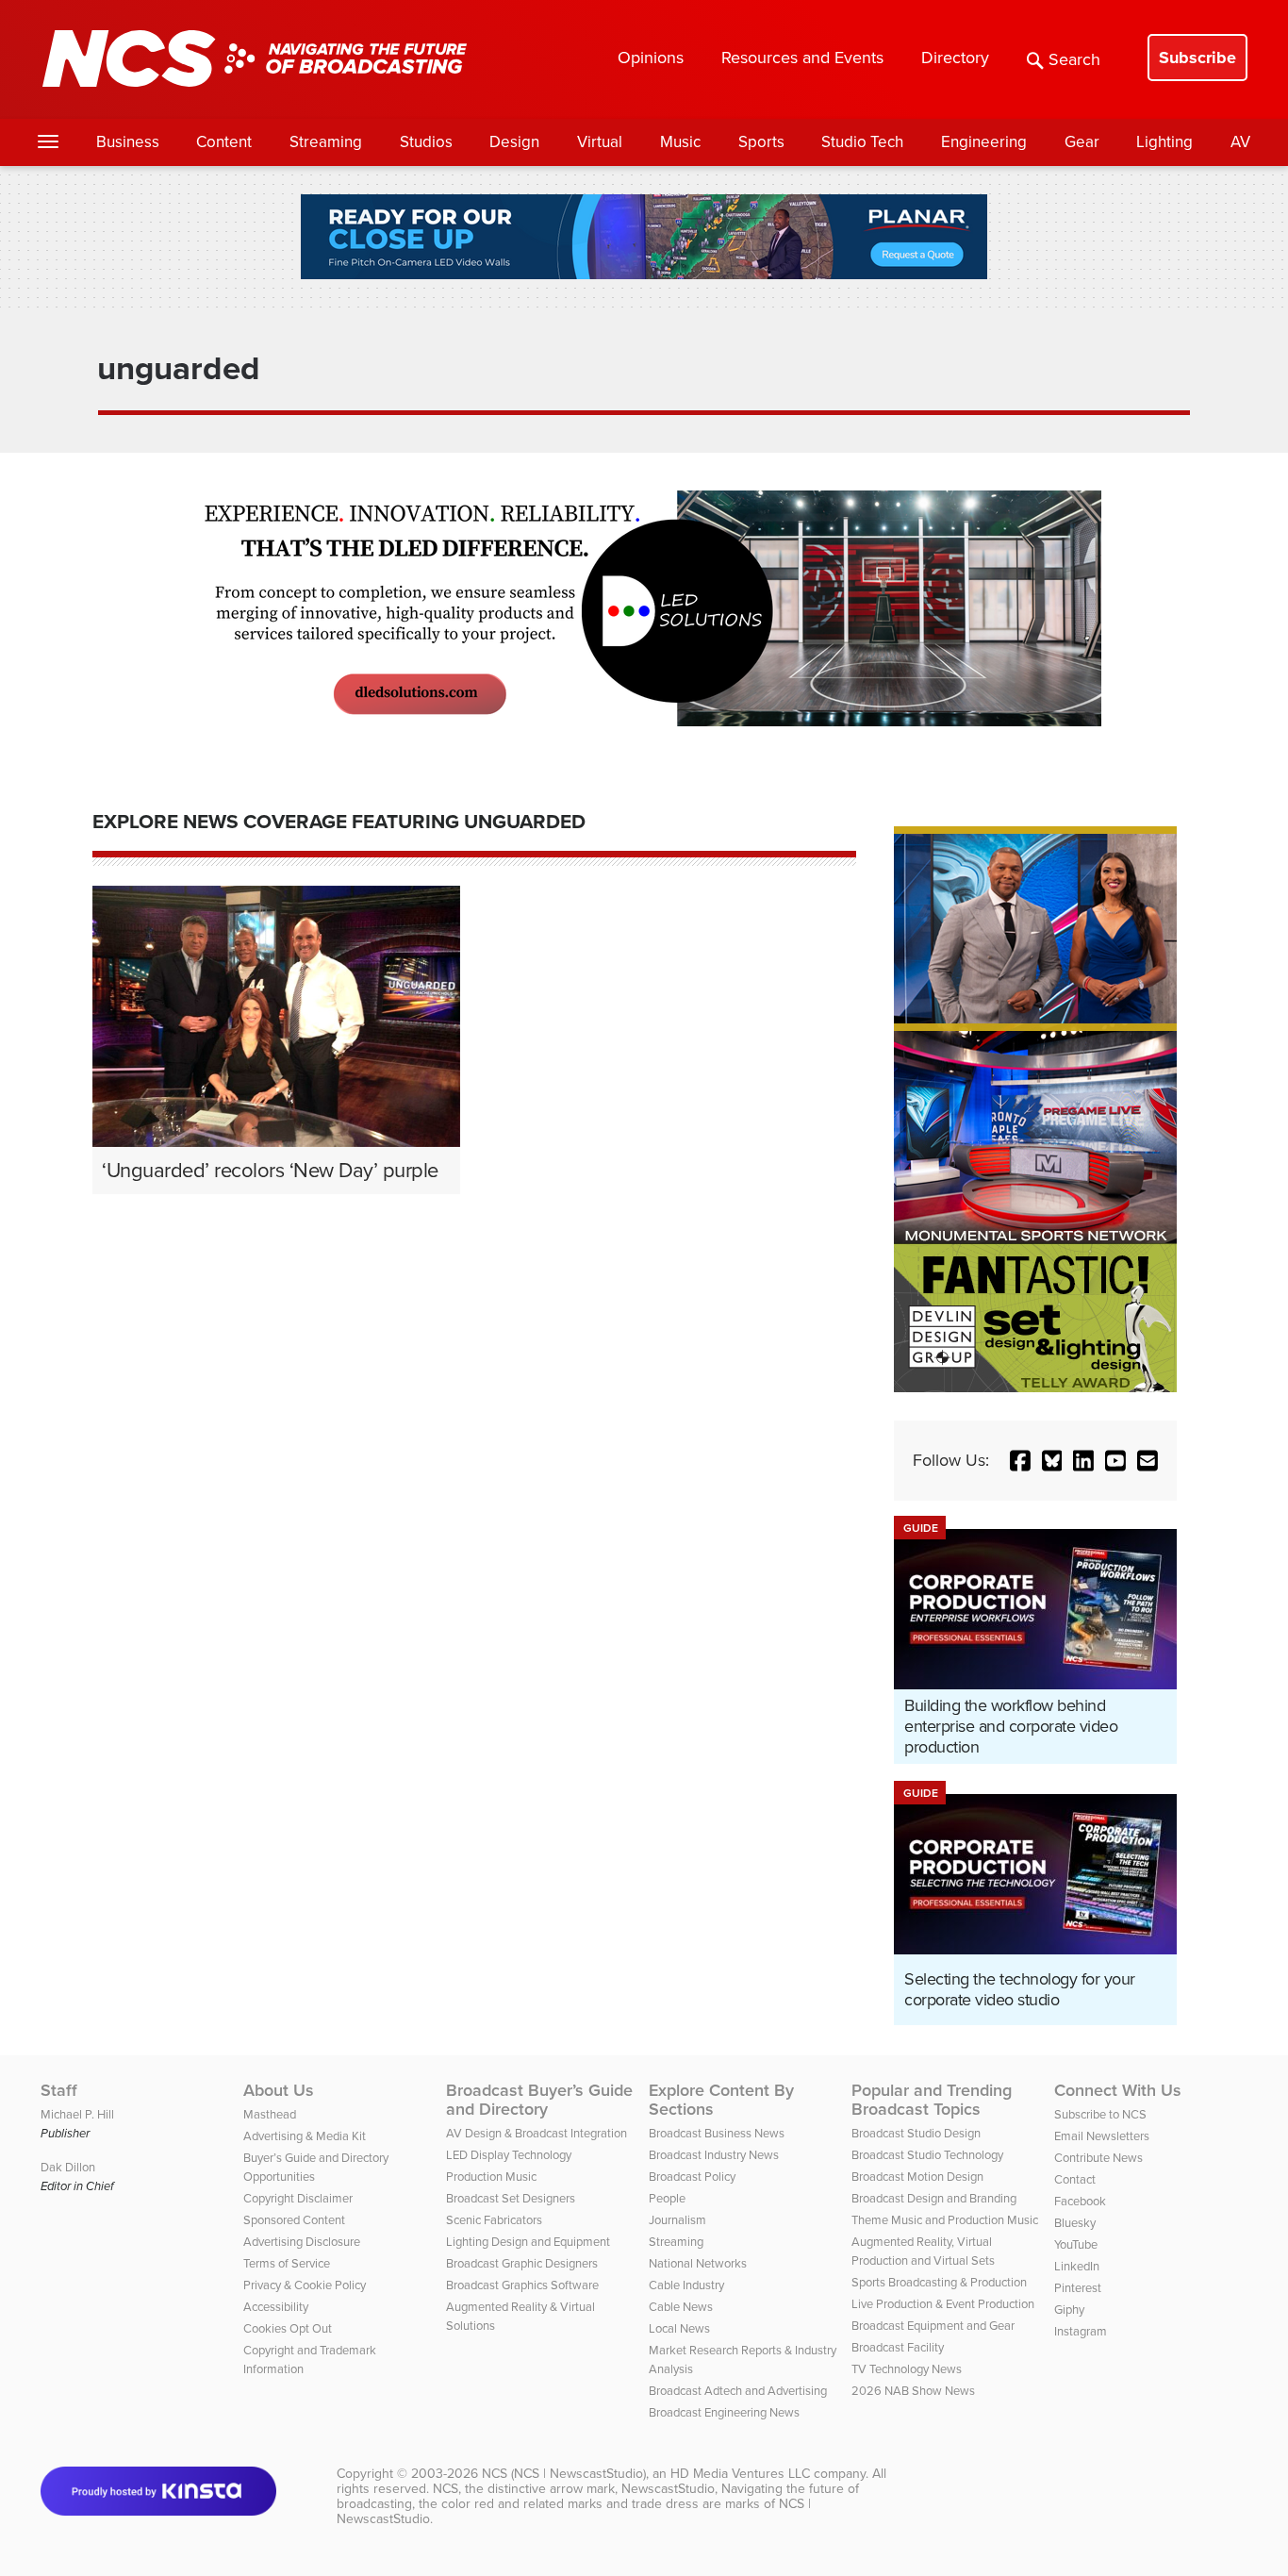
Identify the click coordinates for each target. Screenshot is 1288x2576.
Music (680, 142)
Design (514, 142)
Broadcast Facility (898, 2347)
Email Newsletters (1102, 2136)
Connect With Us (1118, 2090)
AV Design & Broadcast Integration (537, 2133)
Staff (59, 2090)
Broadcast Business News (717, 2133)
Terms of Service (287, 2263)
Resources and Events (802, 58)
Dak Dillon (68, 2167)
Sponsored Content (294, 2220)
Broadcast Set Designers (511, 2198)
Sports (761, 142)
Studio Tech (862, 142)
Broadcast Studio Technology (927, 2155)
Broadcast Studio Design (916, 2133)
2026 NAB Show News (913, 2391)
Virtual (600, 142)
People (667, 2198)
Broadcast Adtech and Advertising (738, 2391)
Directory (955, 58)
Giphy (1069, 2310)
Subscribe (1197, 58)
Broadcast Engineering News (724, 2412)
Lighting (1164, 142)
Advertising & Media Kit (305, 2136)
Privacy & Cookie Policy (305, 2285)
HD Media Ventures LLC (740, 2474)
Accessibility (276, 2307)
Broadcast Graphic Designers (522, 2263)
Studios (426, 142)
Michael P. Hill (77, 2114)
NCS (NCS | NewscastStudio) (564, 2474)
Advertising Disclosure (302, 2242)
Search (1074, 59)
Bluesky (1075, 2223)
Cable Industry (686, 2285)
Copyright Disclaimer (298, 2198)
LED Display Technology (509, 2155)
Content (224, 142)
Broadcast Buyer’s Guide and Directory (539, 2100)
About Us (279, 2090)
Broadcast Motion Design (917, 2177)
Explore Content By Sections (721, 2100)
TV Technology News (907, 2369)
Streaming (326, 142)
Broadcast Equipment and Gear (933, 2326)
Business (128, 142)
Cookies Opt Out (288, 2328)
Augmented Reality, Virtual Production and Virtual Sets (923, 2251)
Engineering (984, 142)
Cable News (681, 2307)
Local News (679, 2328)
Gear (1082, 142)
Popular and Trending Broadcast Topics (932, 2100)
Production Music (491, 2177)
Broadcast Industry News (714, 2155)
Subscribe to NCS (1100, 2114)
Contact (1075, 2179)
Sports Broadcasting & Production (939, 2282)
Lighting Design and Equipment (528, 2242)
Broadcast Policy (692, 2177)
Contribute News (1098, 2158)
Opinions (651, 58)
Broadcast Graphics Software (522, 2285)
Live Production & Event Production (943, 2304)
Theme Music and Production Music (945, 2220)
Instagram (1081, 2331)
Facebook (1080, 2201)
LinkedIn (1077, 2266)
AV (1240, 142)
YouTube (1076, 2244)
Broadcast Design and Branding (934, 2198)
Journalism (677, 2220)
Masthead (270, 2114)
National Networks (698, 2263)
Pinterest (1078, 2288)
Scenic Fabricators (494, 2220)
